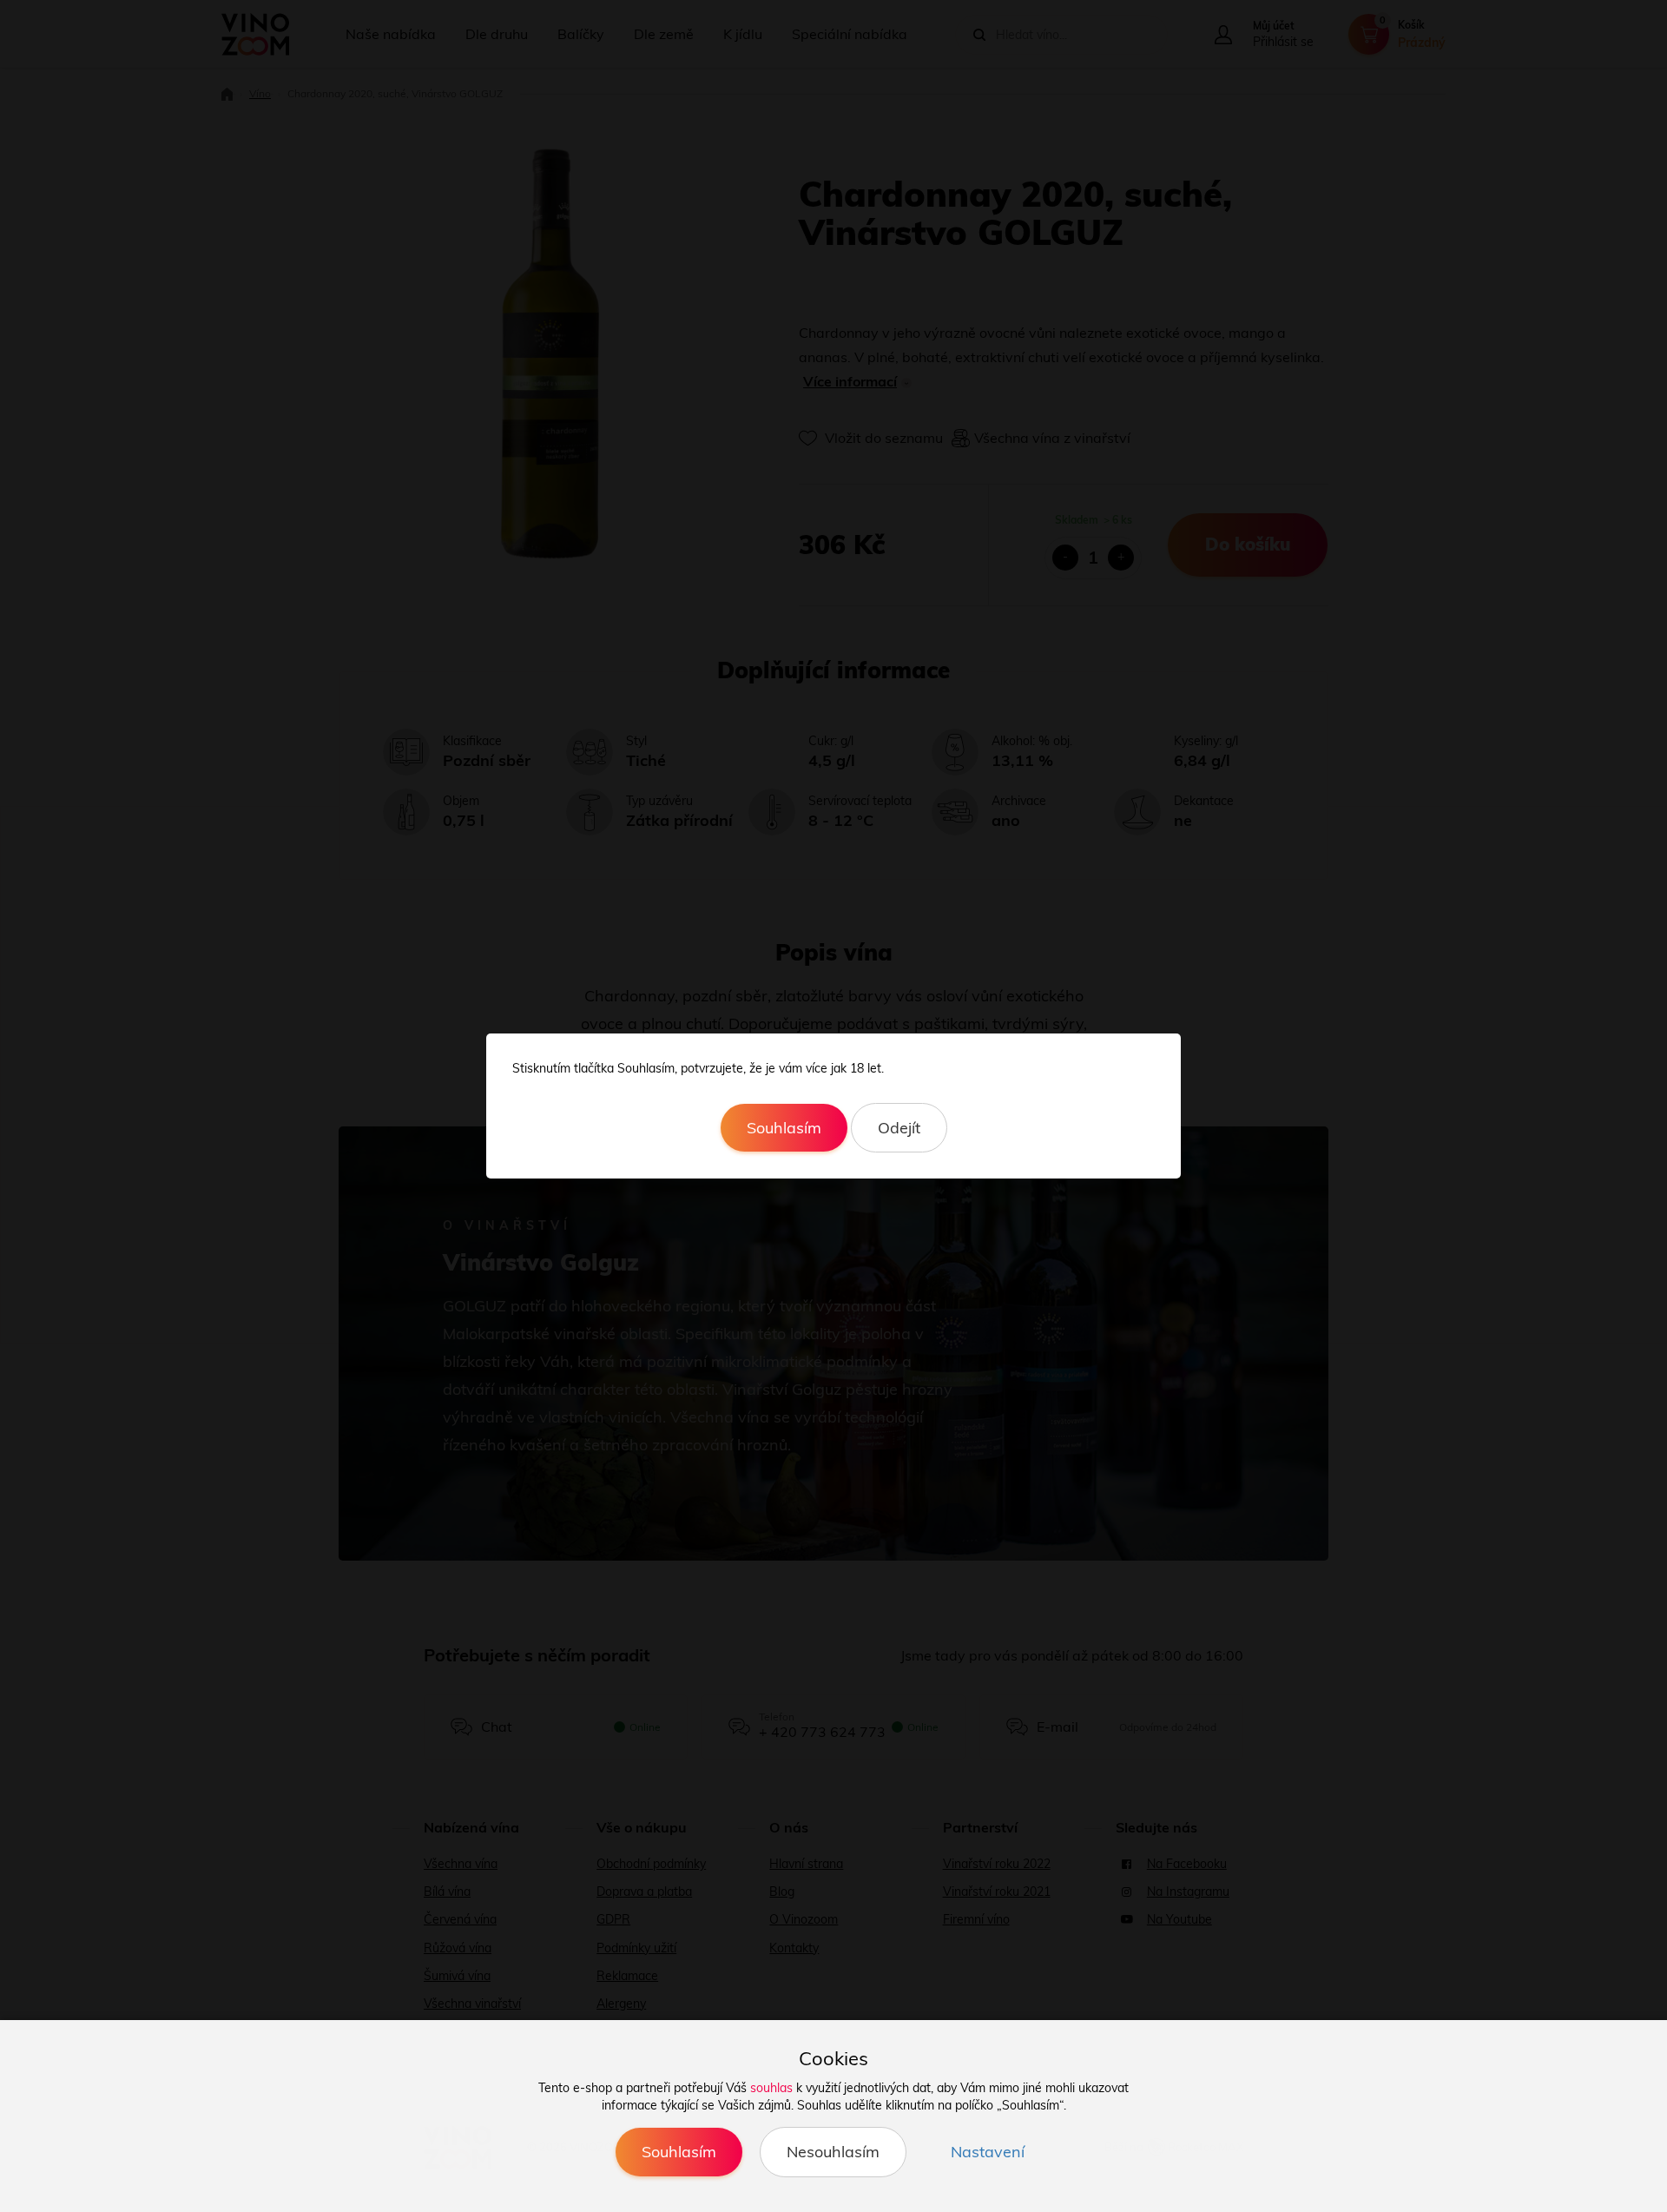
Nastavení (988, 2152)
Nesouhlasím (833, 2152)
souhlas (771, 2088)
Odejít (899, 1128)
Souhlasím (784, 1128)
